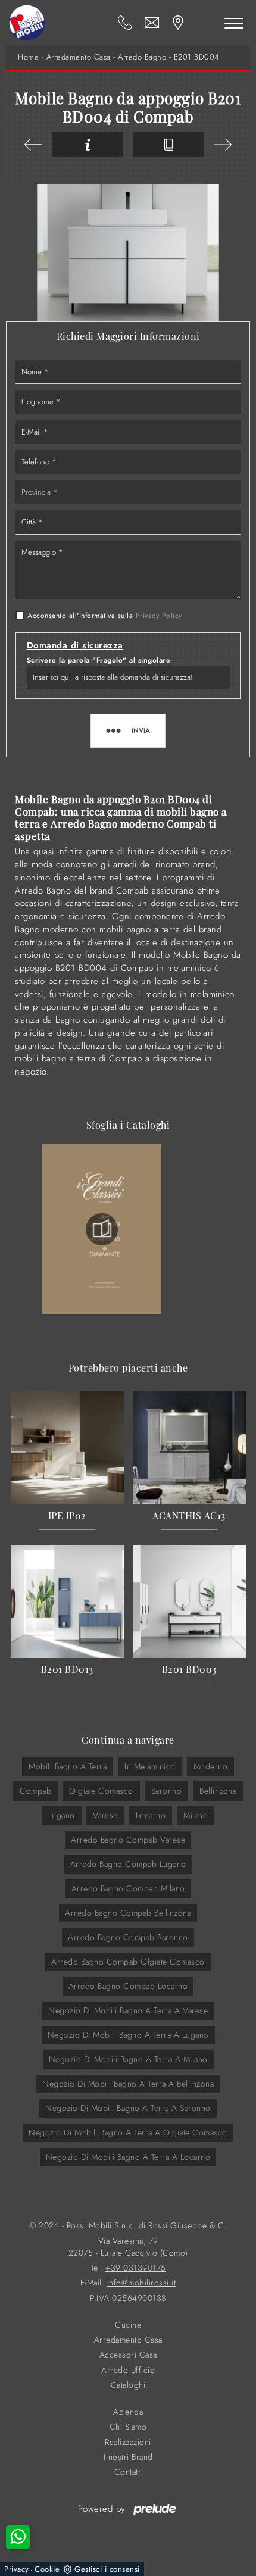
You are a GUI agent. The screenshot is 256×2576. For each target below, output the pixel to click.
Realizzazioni (128, 2442)
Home (28, 57)
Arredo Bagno (142, 57)
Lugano (62, 1815)
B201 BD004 (196, 57)
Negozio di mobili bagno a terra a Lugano (128, 2035)
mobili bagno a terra (68, 1766)
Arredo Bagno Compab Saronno (128, 1937)
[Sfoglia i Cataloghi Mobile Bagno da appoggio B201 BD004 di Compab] (169, 144)
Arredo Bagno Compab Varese (128, 1840)
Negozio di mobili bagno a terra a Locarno (128, 2157)
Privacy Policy (159, 616)
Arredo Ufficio (128, 2370)
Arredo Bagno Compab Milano (128, 1888)
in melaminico (150, 1766)
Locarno (151, 1815)
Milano (196, 1815)
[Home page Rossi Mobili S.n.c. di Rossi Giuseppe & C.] (27, 23)
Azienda (128, 2412)
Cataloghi (128, 2385)
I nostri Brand (128, 2457)
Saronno (167, 1791)
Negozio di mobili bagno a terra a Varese (128, 2010)
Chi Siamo (128, 2427)
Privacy (17, 2569)
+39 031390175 (136, 2268)
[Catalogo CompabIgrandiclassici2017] (102, 1229)
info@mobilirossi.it (142, 2283)
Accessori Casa (128, 2355)
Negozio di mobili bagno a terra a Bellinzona (128, 2084)
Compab (35, 1791)
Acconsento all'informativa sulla (105, 616)
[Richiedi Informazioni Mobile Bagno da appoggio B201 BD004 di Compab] (88, 144)
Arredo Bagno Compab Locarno (128, 1986)
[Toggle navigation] (234, 23)
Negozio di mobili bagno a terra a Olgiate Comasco (128, 2132)
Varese (105, 1815)
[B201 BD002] (223, 145)
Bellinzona (218, 1791)
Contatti (128, 2472)
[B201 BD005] (33, 145)
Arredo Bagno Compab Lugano (128, 1864)
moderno (211, 1766)
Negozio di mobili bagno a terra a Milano (128, 2059)
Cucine (128, 2325)
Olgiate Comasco (101, 1791)
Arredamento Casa (79, 57)
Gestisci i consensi (107, 2569)
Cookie (47, 2569)
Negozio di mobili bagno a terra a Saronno (128, 2108)
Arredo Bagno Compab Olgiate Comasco (128, 1962)
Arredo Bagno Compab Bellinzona (128, 1913)
